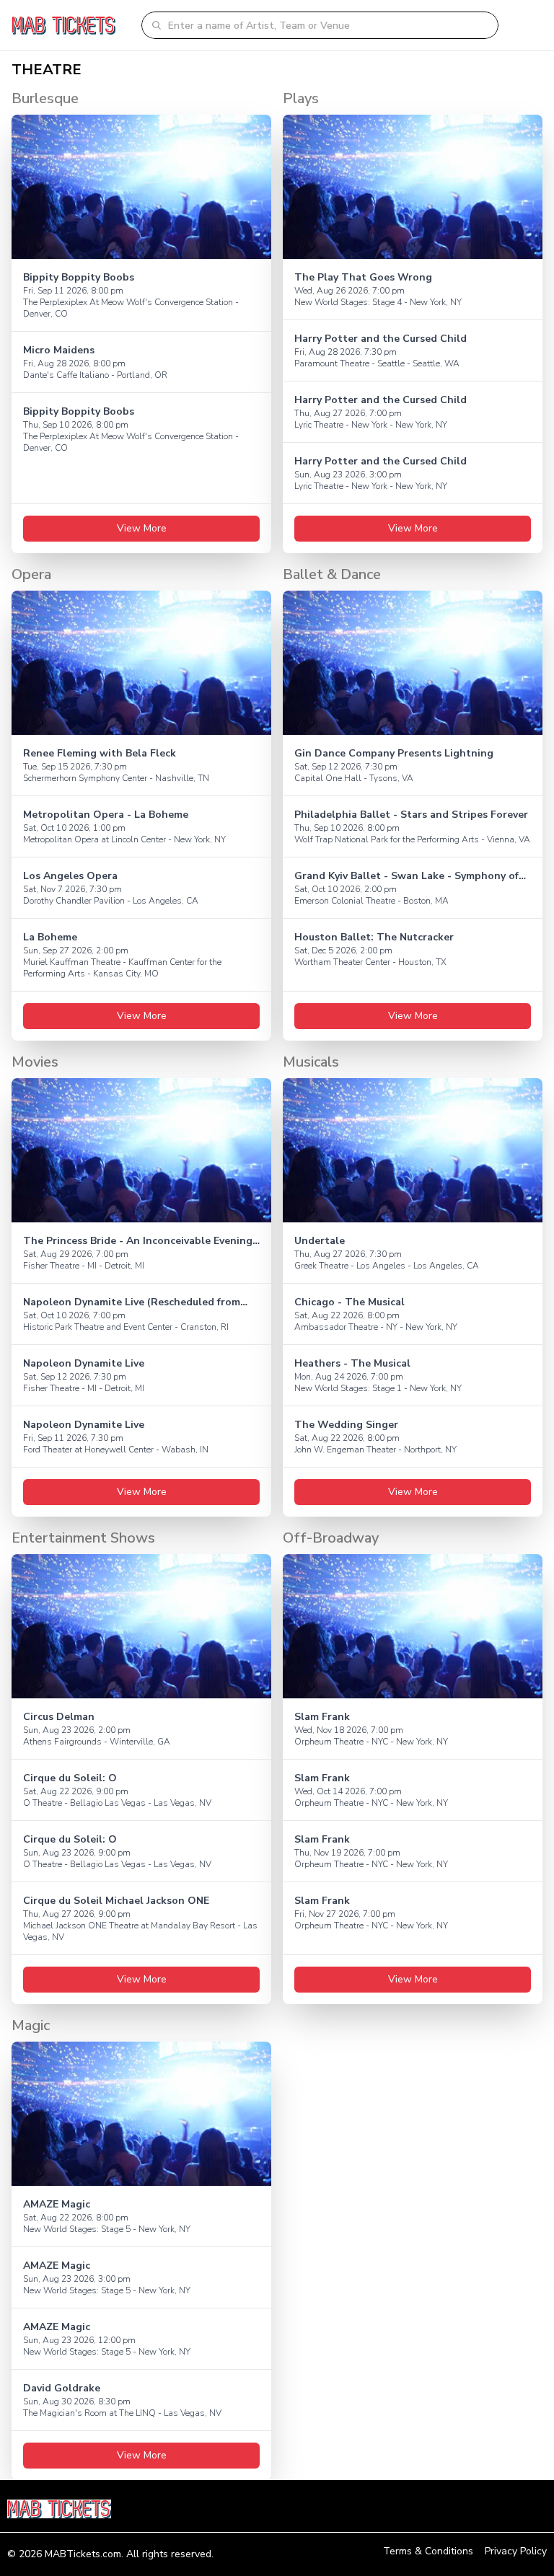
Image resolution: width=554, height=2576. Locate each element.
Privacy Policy (516, 2551)
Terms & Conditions (428, 2551)
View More (142, 528)
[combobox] (329, 25)
